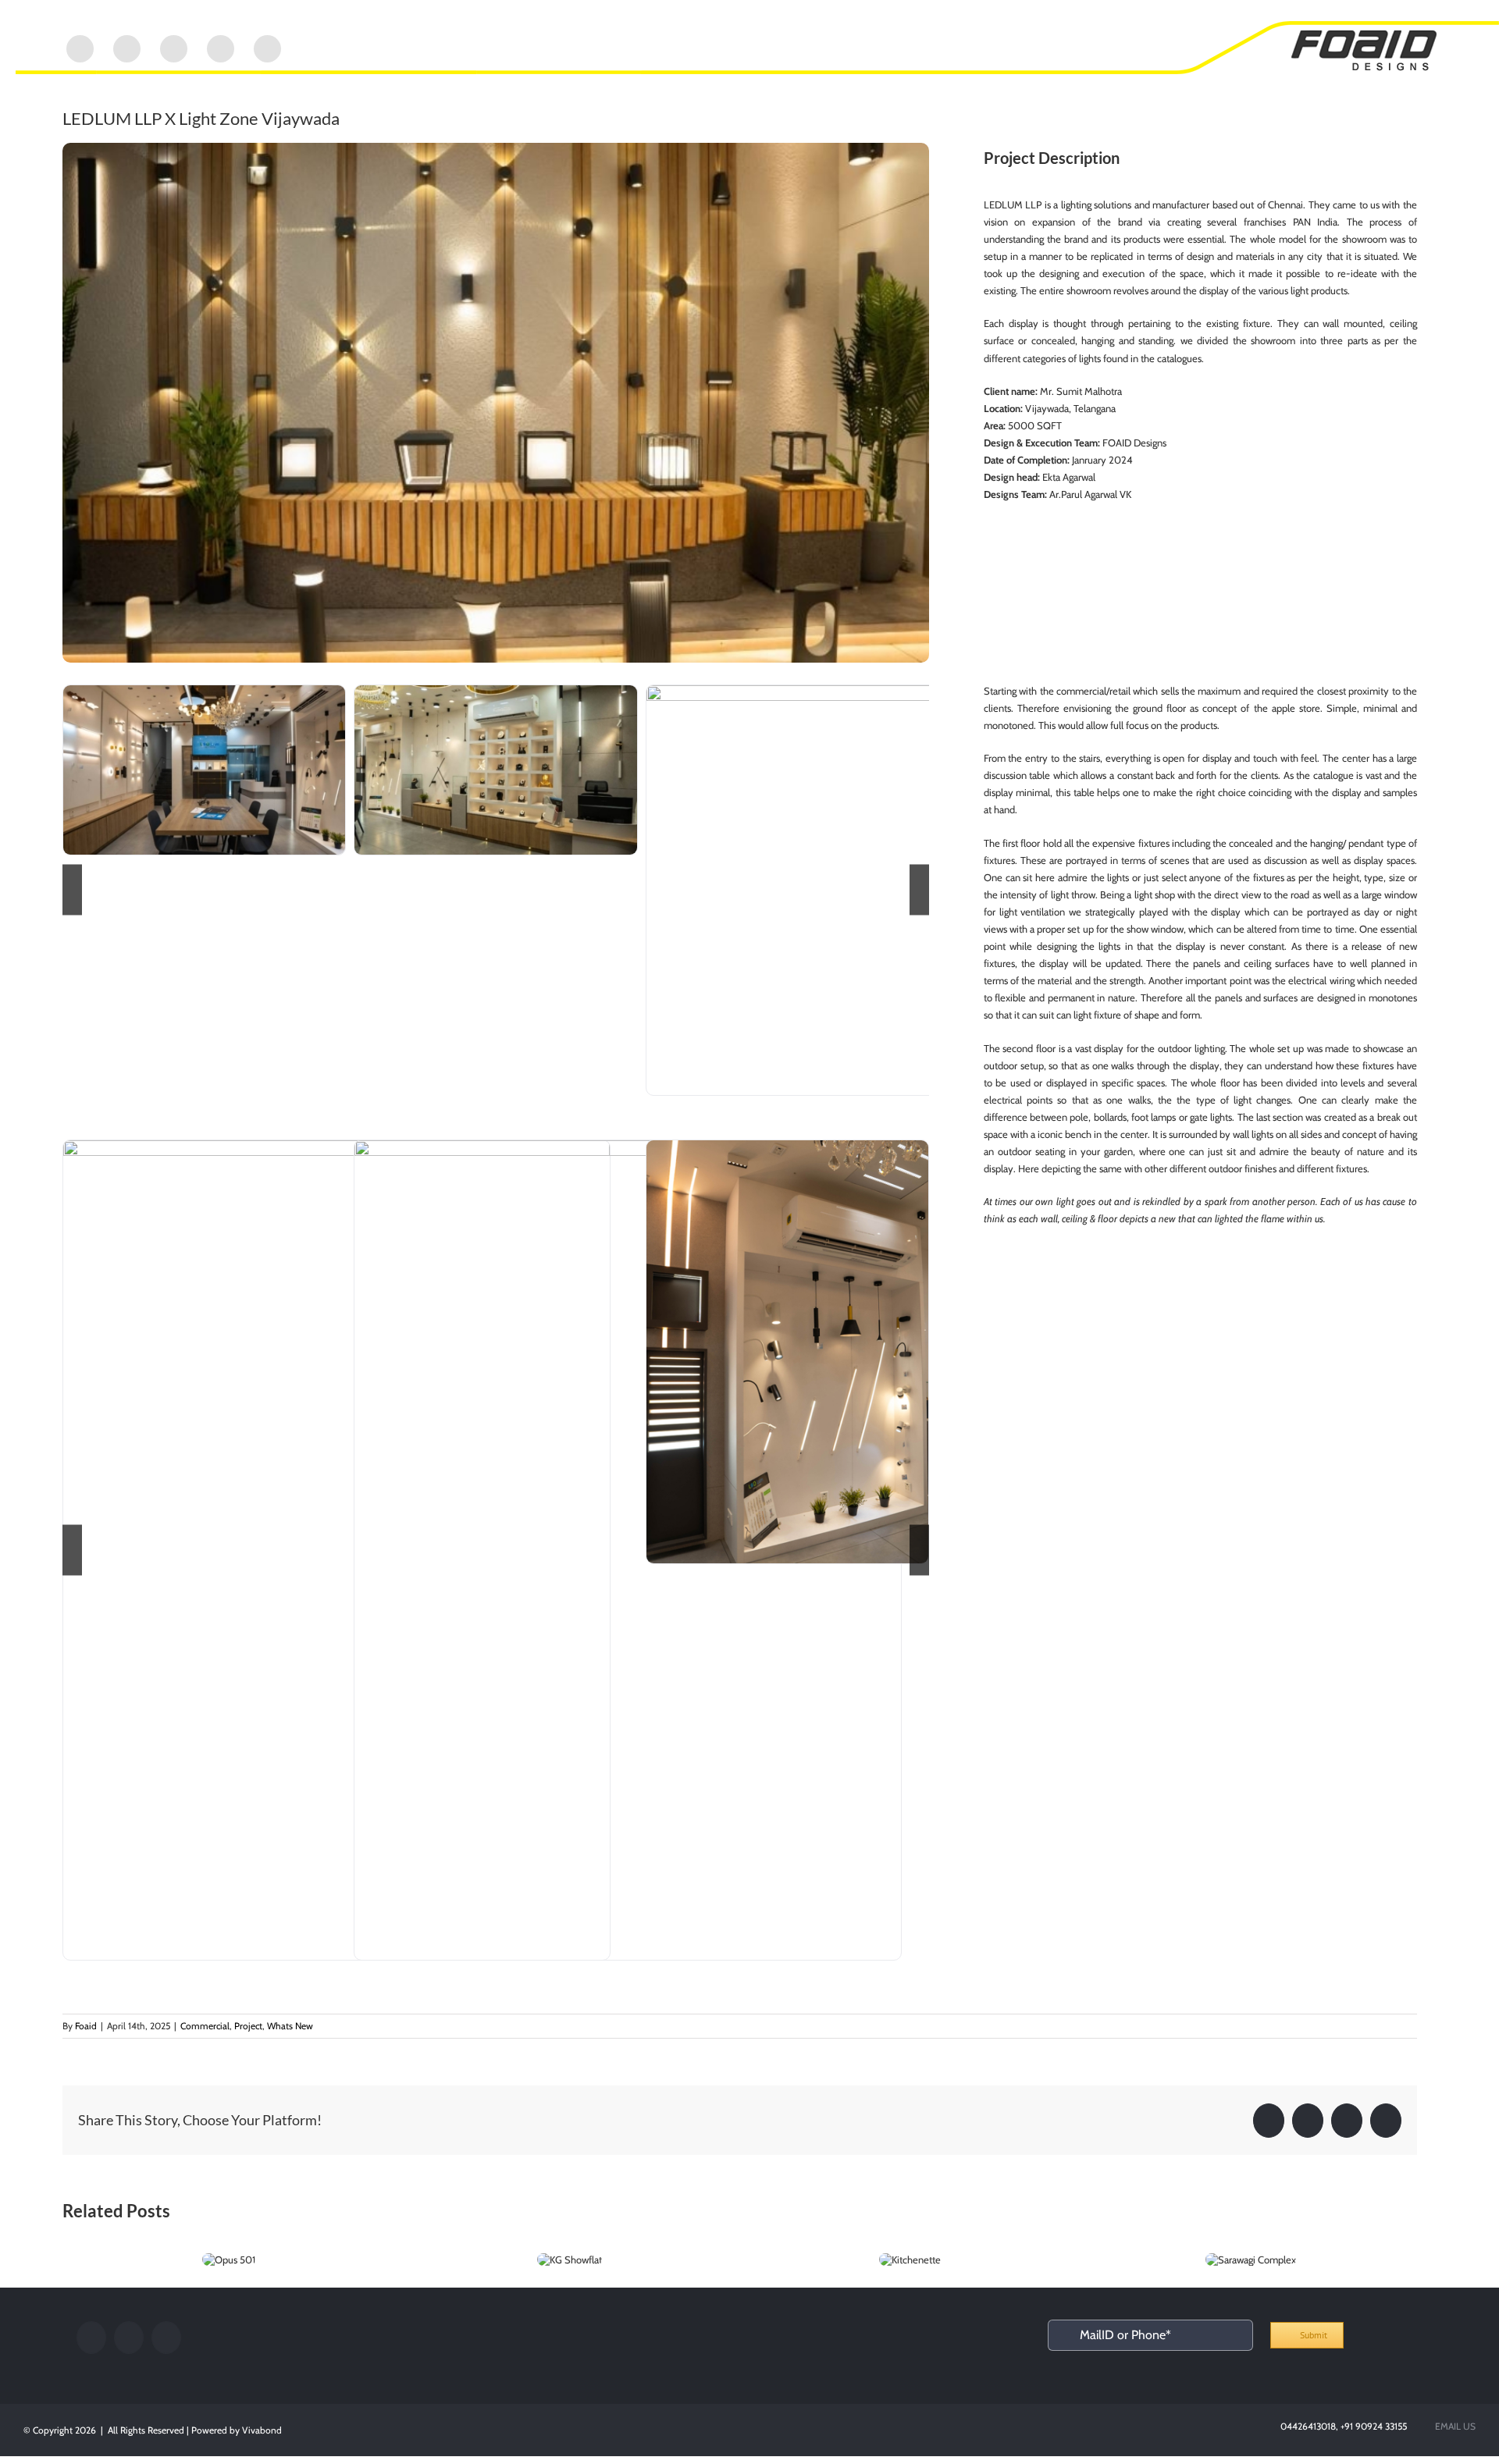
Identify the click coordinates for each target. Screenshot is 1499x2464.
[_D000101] (787, 1352)
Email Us (1453, 2426)
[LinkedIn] (129, 2338)
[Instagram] (166, 2338)
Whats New (290, 2026)
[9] (495, 770)
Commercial (205, 2026)
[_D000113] (628, 1550)
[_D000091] (336, 1550)
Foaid (86, 2026)
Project (248, 2026)
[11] (204, 770)
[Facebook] (91, 2338)
